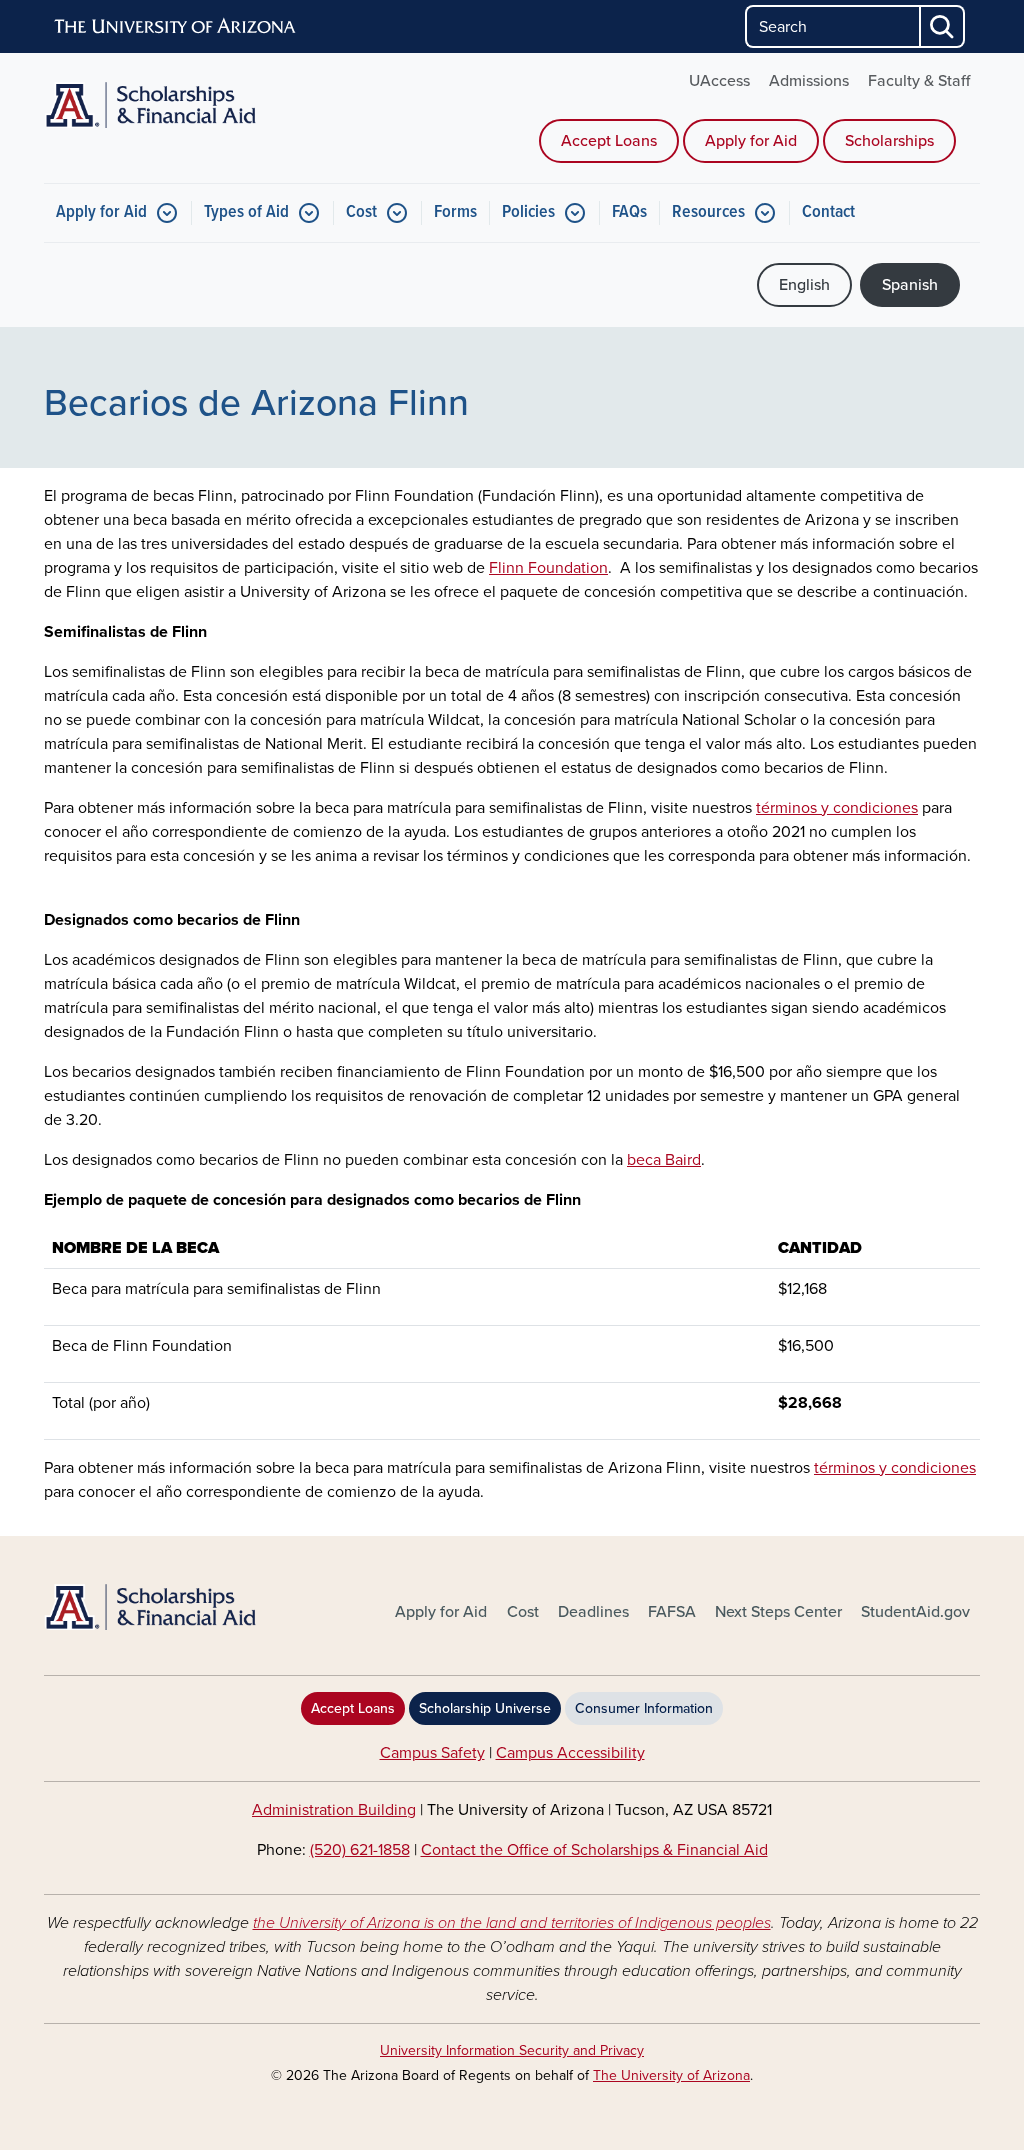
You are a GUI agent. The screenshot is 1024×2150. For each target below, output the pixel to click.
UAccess (719, 81)
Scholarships (889, 141)
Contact (828, 212)
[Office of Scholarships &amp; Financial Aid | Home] (192, 1607)
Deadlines (593, 1612)
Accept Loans (609, 141)
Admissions (809, 81)
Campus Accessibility (570, 1753)
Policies (528, 212)
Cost (361, 212)
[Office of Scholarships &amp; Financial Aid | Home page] (192, 105)
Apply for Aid (751, 141)
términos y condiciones (837, 808)
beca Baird (664, 1160)
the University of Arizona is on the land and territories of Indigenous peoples (512, 1923)
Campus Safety (432, 1753)
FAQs (629, 212)
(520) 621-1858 (360, 1850)
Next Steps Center (778, 1612)
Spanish (910, 285)
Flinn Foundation (548, 568)
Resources (708, 212)
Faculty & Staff (919, 81)
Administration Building (334, 1810)
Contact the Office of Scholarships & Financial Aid (594, 1850)
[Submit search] (943, 26)
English (804, 285)
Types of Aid (246, 212)
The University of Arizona (671, 2075)
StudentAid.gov (915, 1612)
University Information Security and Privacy (512, 2050)
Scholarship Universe (485, 1708)
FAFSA (672, 1612)
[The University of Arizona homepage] (176, 27)
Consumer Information (644, 1708)
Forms (455, 212)
